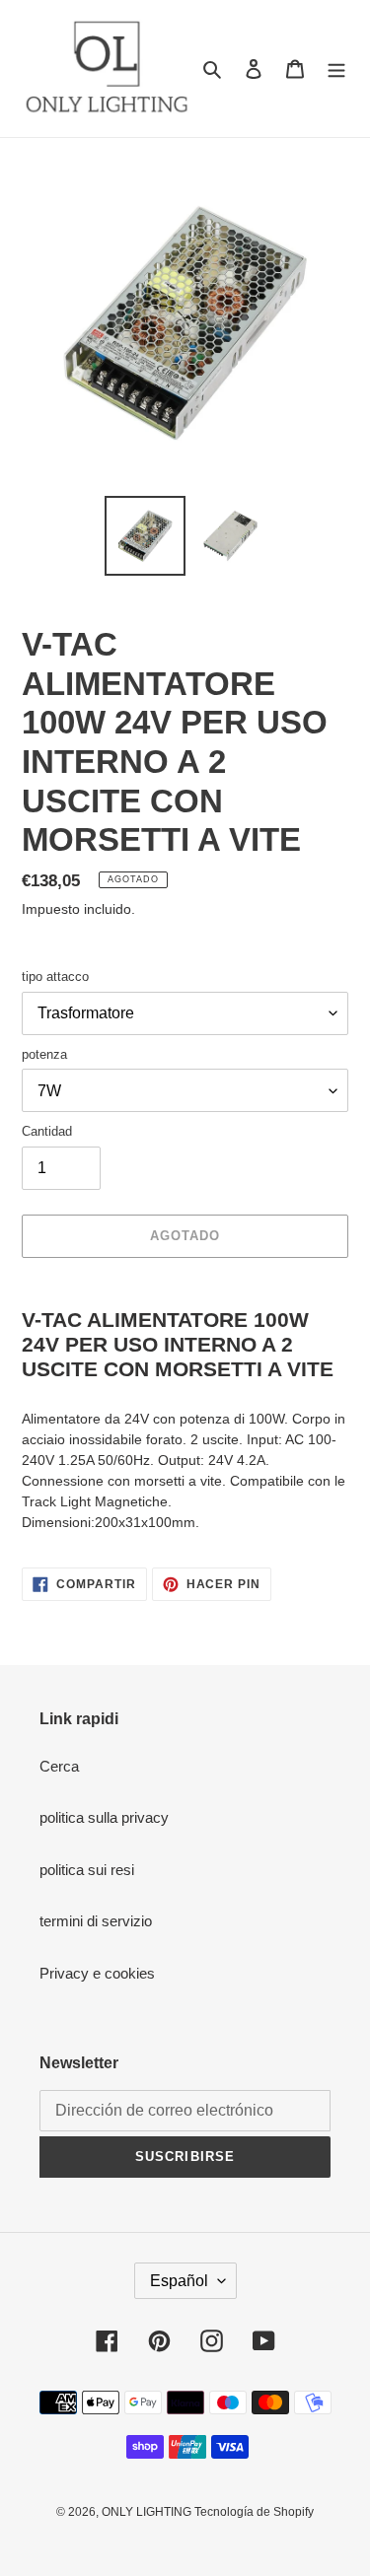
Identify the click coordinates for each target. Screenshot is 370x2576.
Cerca (59, 1766)
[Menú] (336, 69)
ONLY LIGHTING (147, 2512)
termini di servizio (96, 1921)
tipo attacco (55, 976)
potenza (44, 1054)
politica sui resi (87, 1870)
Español (179, 2281)
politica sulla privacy (104, 1817)
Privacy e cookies (97, 1973)
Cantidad (47, 1131)
